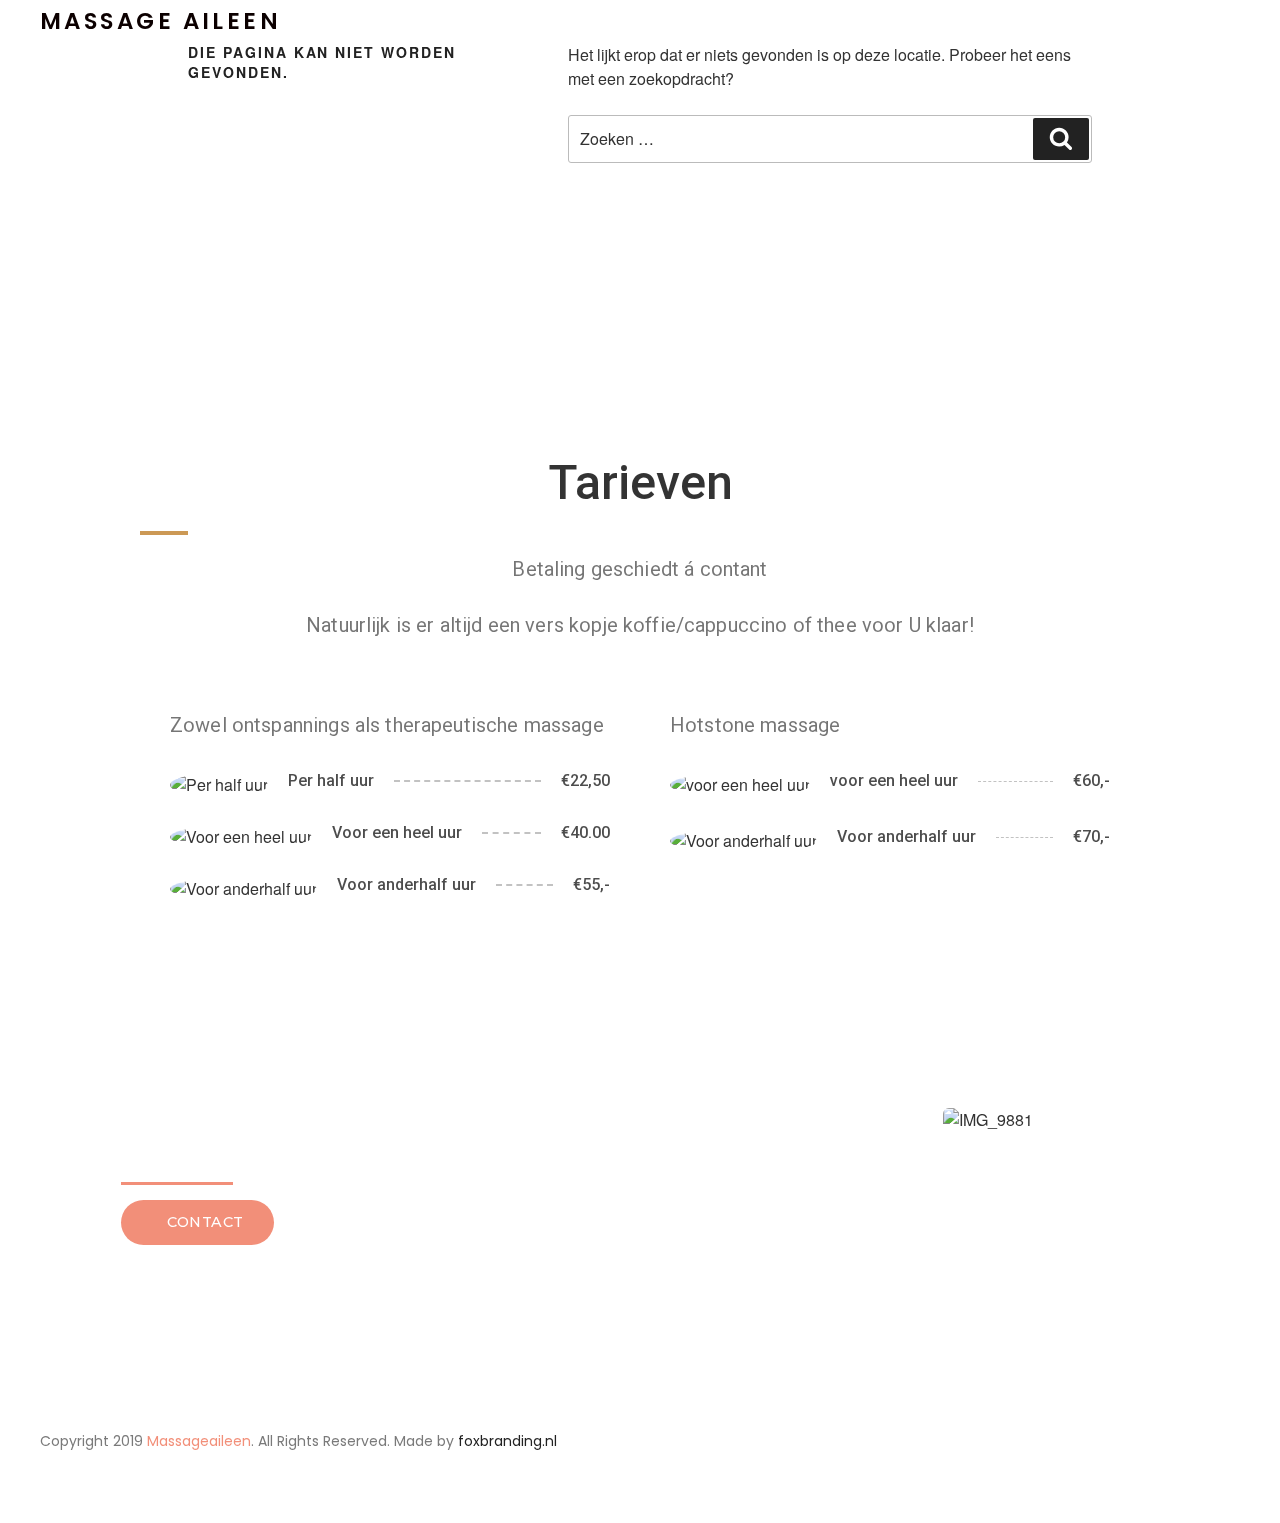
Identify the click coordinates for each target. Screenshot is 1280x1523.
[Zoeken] (1061, 139)
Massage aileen (160, 21)
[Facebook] (1042, 1442)
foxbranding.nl (507, 1441)
